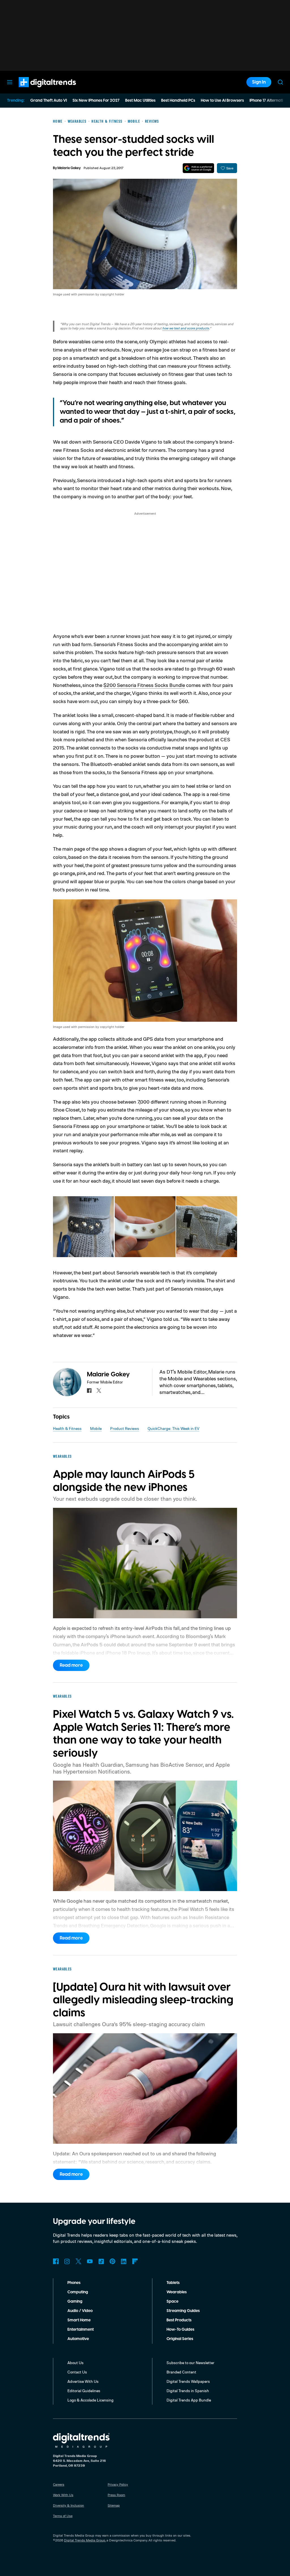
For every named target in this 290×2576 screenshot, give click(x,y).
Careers (59, 2484)
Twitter (78, 2261)
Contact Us (77, 2372)
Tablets (173, 2283)
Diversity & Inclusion (69, 2505)
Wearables (177, 2292)
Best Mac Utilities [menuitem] (140, 101)
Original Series (180, 2339)
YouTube (90, 2261)
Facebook (56, 2261)
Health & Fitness (67, 1428)
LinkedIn (124, 2261)
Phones (74, 2283)
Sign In (259, 82)
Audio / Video (80, 2311)
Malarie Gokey (69, 168)
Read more (71, 1665)
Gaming (75, 2302)
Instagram (67, 2261)
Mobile (96, 1428)
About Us (75, 2363)
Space (172, 2302)
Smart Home (79, 2320)
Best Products (179, 2320)
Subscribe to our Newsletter (190, 2363)
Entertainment (81, 2330)
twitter (99, 1391)
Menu (10, 82)
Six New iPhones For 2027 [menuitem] (96, 101)
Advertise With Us (83, 2381)
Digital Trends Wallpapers (188, 2381)
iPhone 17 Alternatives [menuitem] (269, 101)
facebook (89, 1391)
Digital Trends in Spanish (188, 2391)
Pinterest (112, 2261)
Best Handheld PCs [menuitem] (178, 101)
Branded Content (181, 2372)
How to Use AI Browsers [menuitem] (222, 101)
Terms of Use (63, 2516)
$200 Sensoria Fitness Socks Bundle (144, 685)
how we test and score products (186, 328)
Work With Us (63, 2495)
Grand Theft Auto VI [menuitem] (49, 101)
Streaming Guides (183, 2311)
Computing (78, 2292)
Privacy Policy (118, 2484)
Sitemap (114, 2505)
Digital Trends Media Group (85, 2540)
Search (280, 82)
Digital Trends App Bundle (189, 2400)
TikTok (101, 2261)
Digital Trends (37, 90)
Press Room (116, 2495)
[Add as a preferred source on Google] (198, 168)
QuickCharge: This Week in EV (173, 1428)
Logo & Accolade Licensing (90, 2400)
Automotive (78, 2339)
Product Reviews (125, 1428)
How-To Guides (180, 2330)
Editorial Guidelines (84, 2391)
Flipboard (135, 2261)
